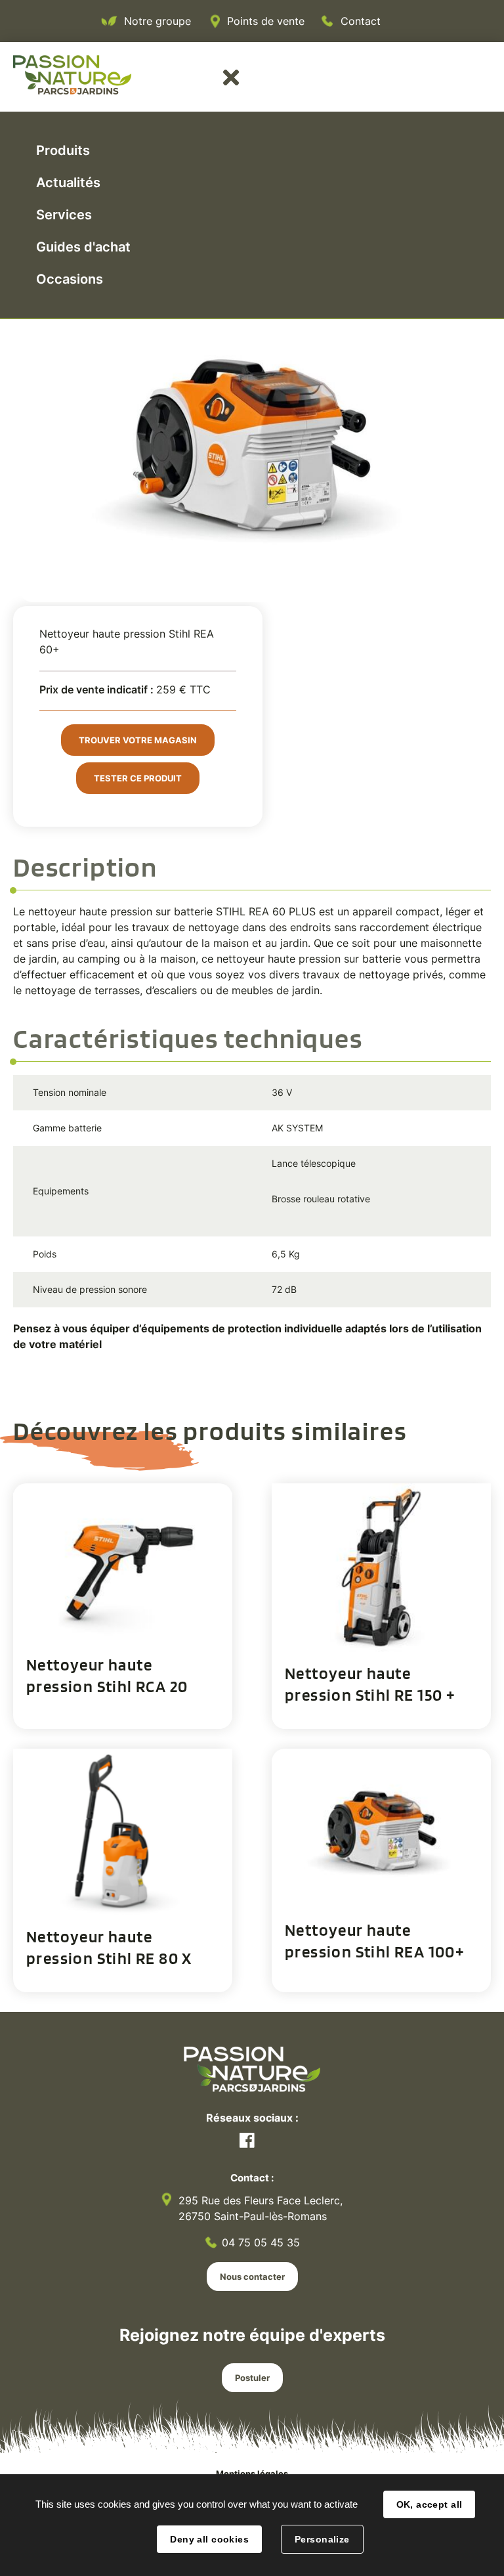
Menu (231, 77)
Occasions (70, 279)
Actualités (68, 183)
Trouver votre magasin (138, 740)
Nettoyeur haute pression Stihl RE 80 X (109, 1947)
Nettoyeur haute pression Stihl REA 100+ (375, 1941)
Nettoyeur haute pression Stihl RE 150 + (370, 1684)
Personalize (322, 2539)
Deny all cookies (209, 2539)
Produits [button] (63, 150)
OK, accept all (430, 2504)
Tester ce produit (138, 778)
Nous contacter (252, 2277)
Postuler (252, 2378)
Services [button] (64, 215)
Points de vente (266, 21)
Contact (361, 21)
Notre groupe (157, 21)
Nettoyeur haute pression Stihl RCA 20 (107, 1675)
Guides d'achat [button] (83, 247)
